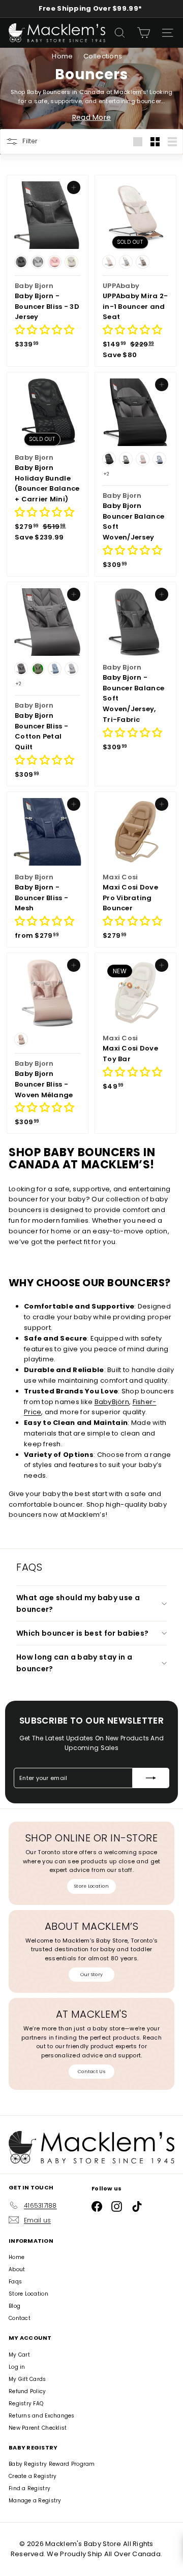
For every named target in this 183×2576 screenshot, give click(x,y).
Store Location (91, 1886)
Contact (20, 2318)
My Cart (19, 2355)
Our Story (91, 1975)
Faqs (15, 2282)
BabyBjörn (112, 1402)
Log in (17, 2367)
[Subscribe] (151, 1778)
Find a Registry (29, 2488)
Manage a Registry (35, 2501)
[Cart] (144, 33)
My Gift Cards (27, 2379)
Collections (103, 56)
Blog (14, 2306)
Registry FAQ (26, 2404)
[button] (44, 331)
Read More (91, 117)
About (17, 2269)
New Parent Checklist (38, 2428)
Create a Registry (33, 2476)
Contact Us (91, 2072)
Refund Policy (27, 2391)
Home (63, 56)
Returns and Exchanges (42, 2416)
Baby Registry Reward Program (52, 2464)
